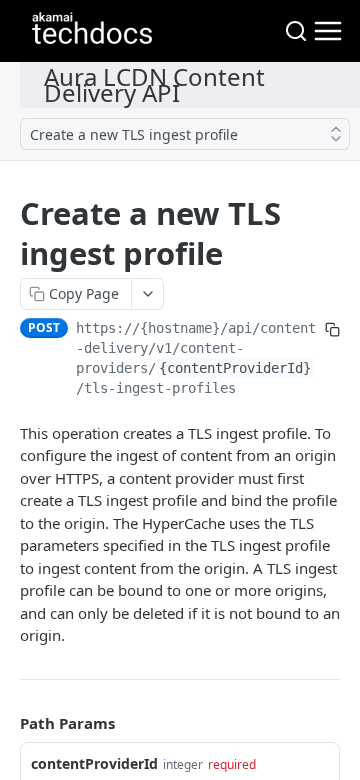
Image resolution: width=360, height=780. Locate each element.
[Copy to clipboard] (332, 330)
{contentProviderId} (235, 368)
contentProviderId (94, 763)
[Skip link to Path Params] (6, 723)
